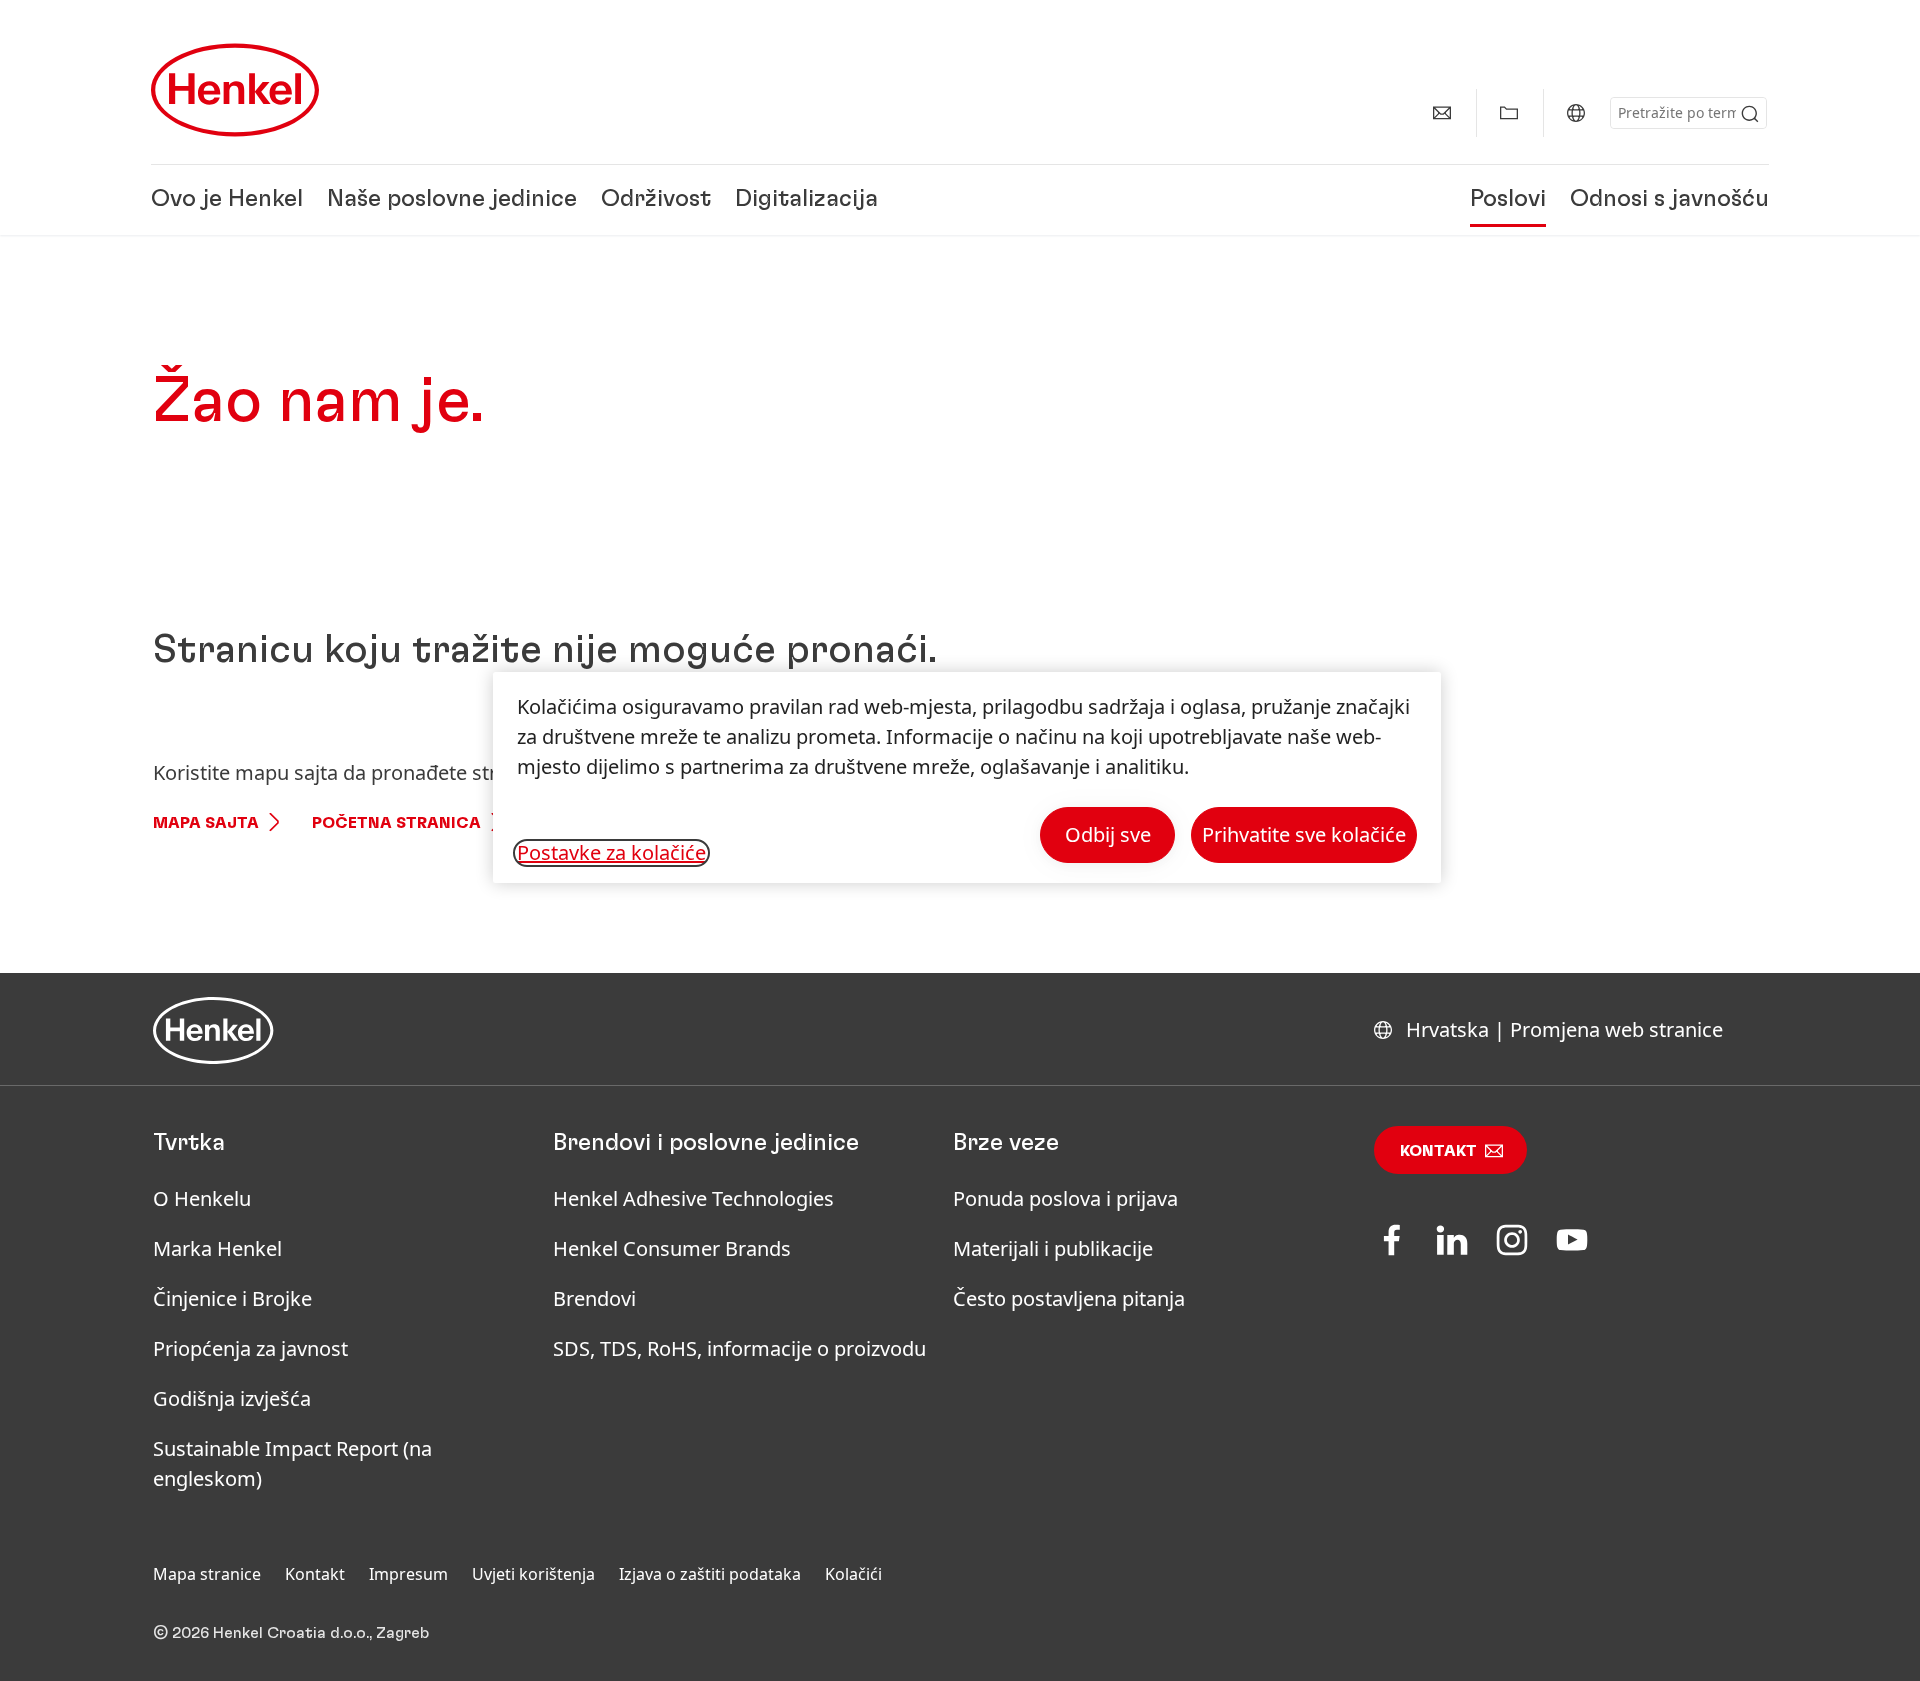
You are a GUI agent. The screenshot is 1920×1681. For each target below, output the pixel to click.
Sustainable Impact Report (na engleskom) (292, 1463)
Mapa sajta (206, 823)
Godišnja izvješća (232, 1398)
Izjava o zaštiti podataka (710, 1574)
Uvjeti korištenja (533, 1574)
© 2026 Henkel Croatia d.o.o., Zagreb (291, 1633)
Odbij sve (1108, 834)
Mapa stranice (207, 1574)
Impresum (408, 1574)
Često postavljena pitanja (1069, 1298)
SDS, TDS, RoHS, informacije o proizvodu (739, 1348)
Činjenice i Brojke (232, 1298)
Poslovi (1508, 200)
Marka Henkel (217, 1248)
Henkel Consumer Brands (672, 1248)
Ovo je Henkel (227, 200)
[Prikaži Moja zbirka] (1509, 113)
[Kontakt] (1442, 113)
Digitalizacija (806, 200)
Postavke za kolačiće (611, 853)
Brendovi (594, 1298)
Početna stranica (396, 823)
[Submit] (1750, 114)
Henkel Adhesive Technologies (693, 1198)
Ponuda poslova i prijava (1065, 1198)
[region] (967, 777)
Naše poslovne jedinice (452, 200)
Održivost (656, 200)
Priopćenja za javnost (253, 1348)
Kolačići (853, 1574)
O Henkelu (202, 1198)
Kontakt (1438, 1151)
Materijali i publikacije (1053, 1248)
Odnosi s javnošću (1669, 200)
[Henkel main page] (235, 90)
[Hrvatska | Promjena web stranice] (1576, 113)
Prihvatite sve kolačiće (1304, 834)
